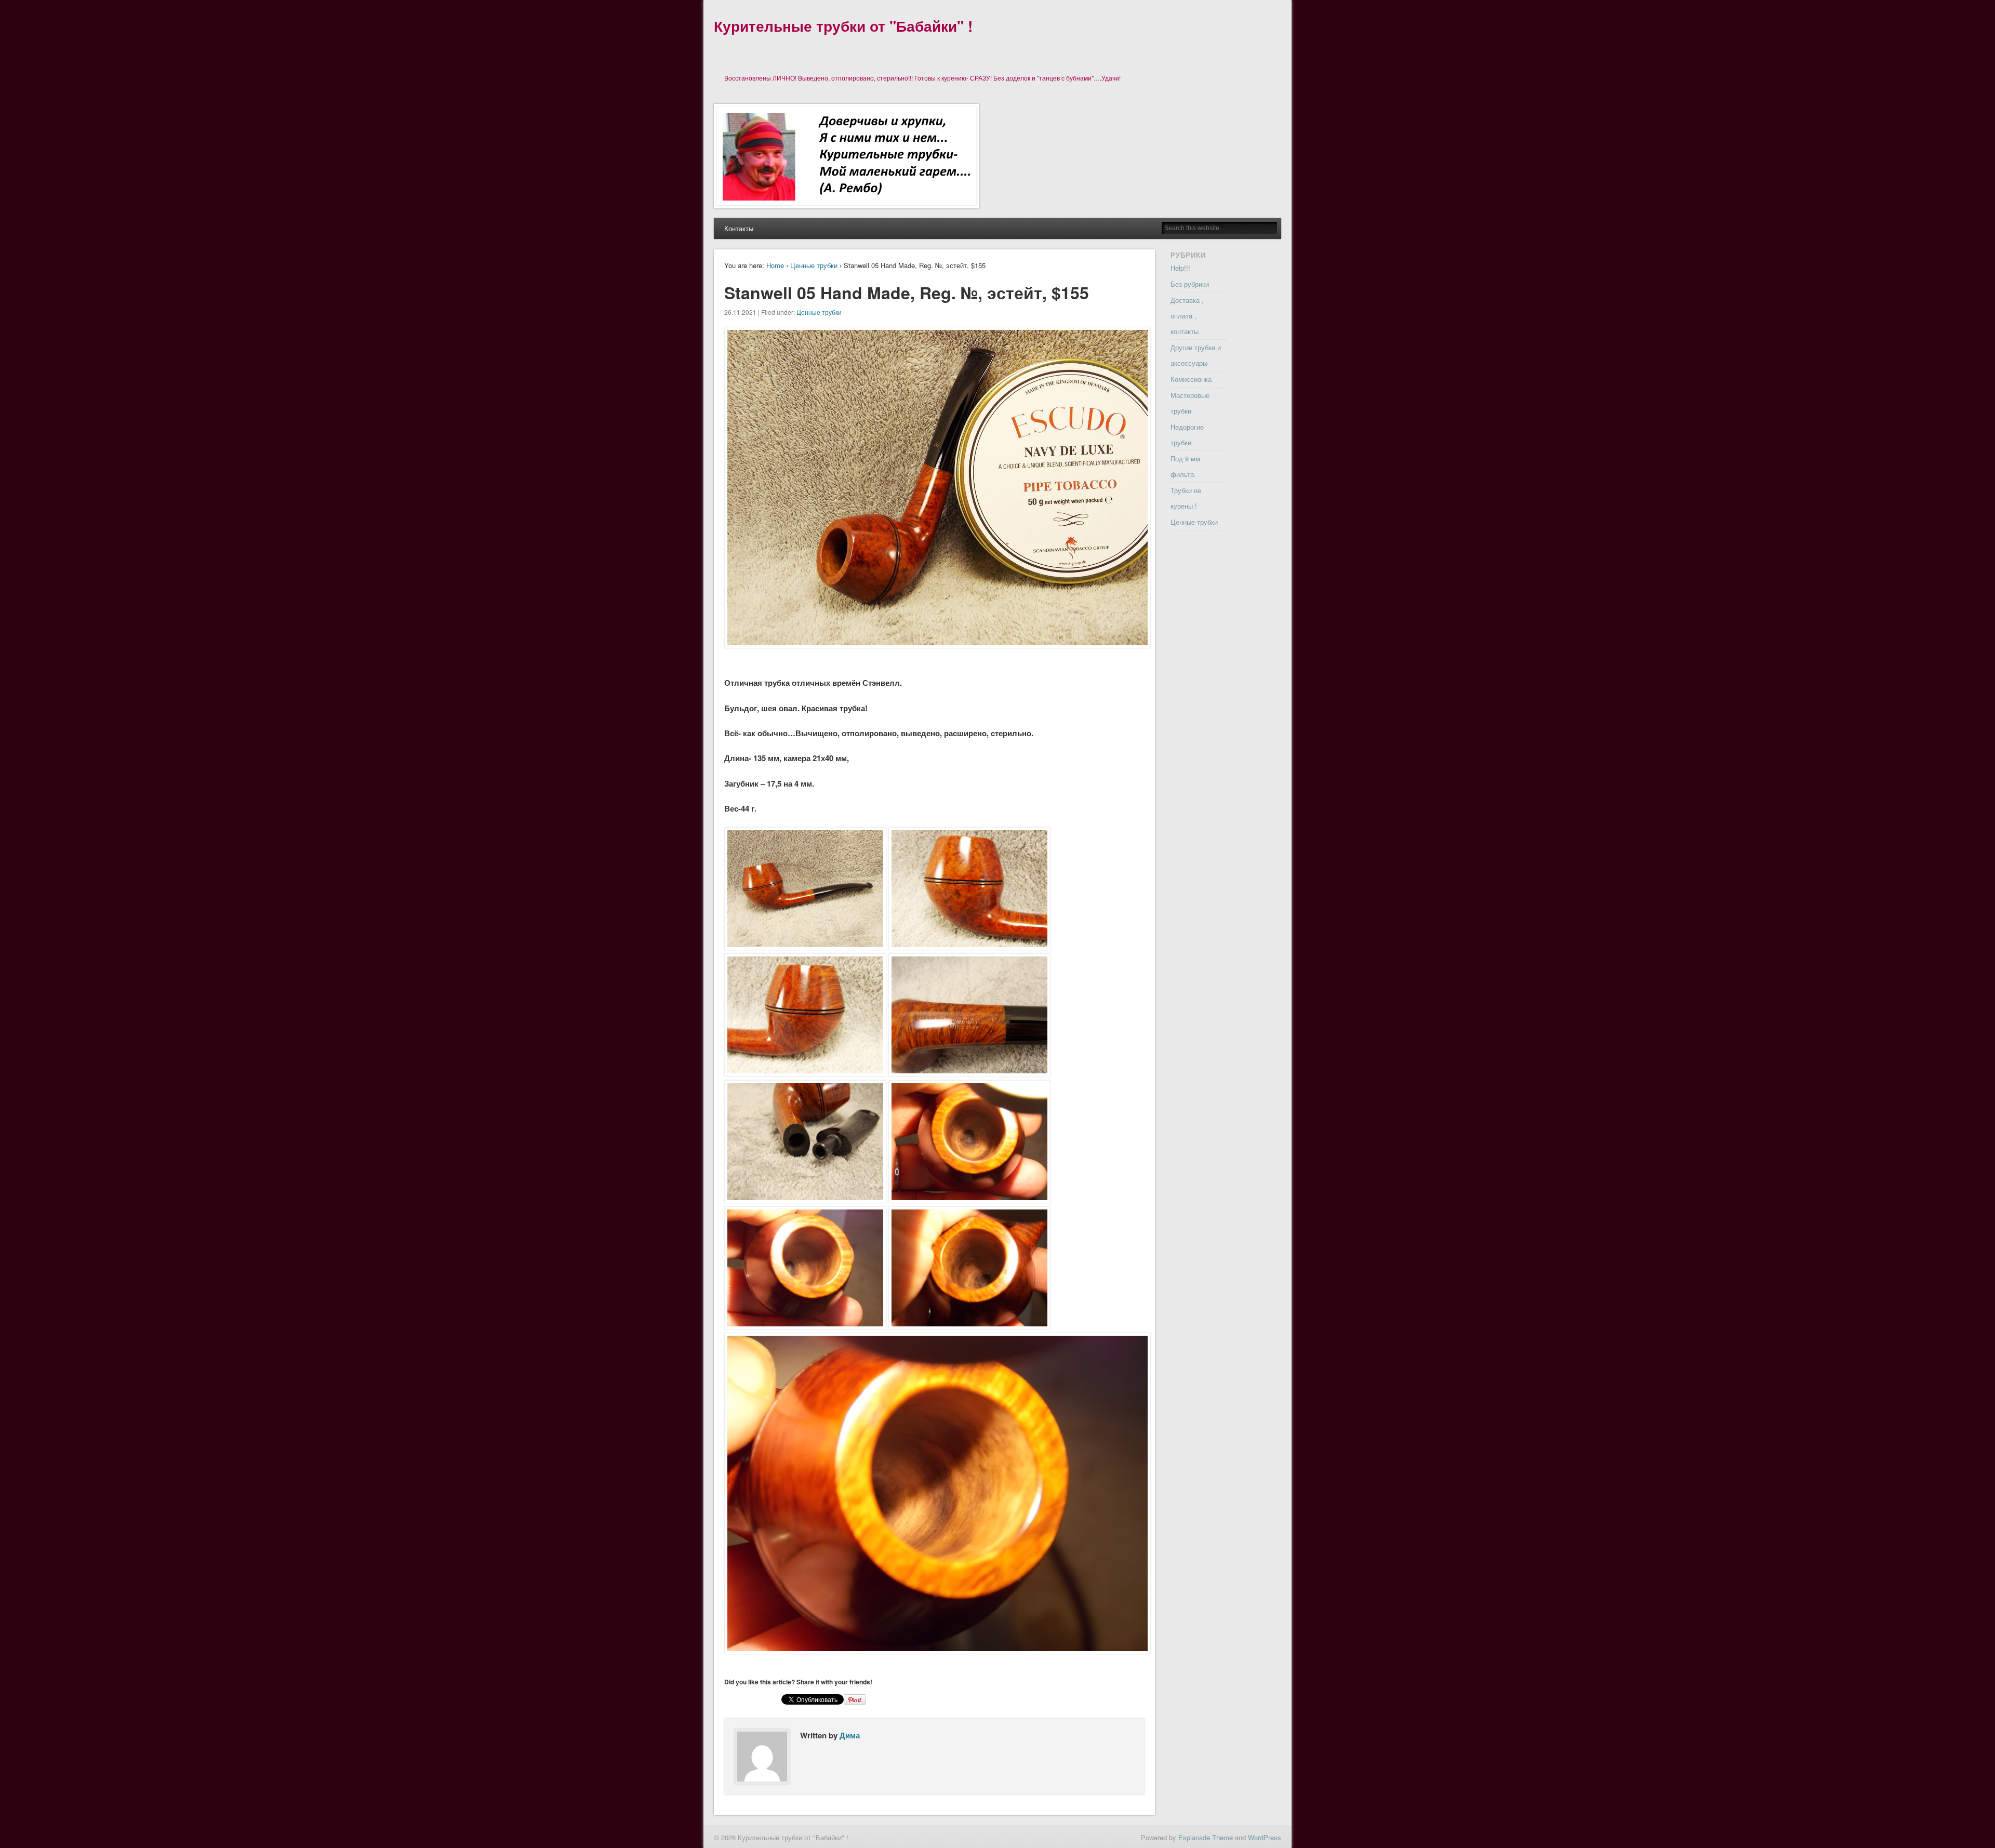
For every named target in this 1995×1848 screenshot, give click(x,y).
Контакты (739, 228)
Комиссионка (1191, 379)
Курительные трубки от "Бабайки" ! (843, 26)
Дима (850, 1735)
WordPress (1265, 1837)
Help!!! (1180, 268)
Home (775, 265)
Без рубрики (1190, 284)
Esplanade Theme (1206, 1837)
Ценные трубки (814, 265)
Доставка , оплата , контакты (1187, 316)
